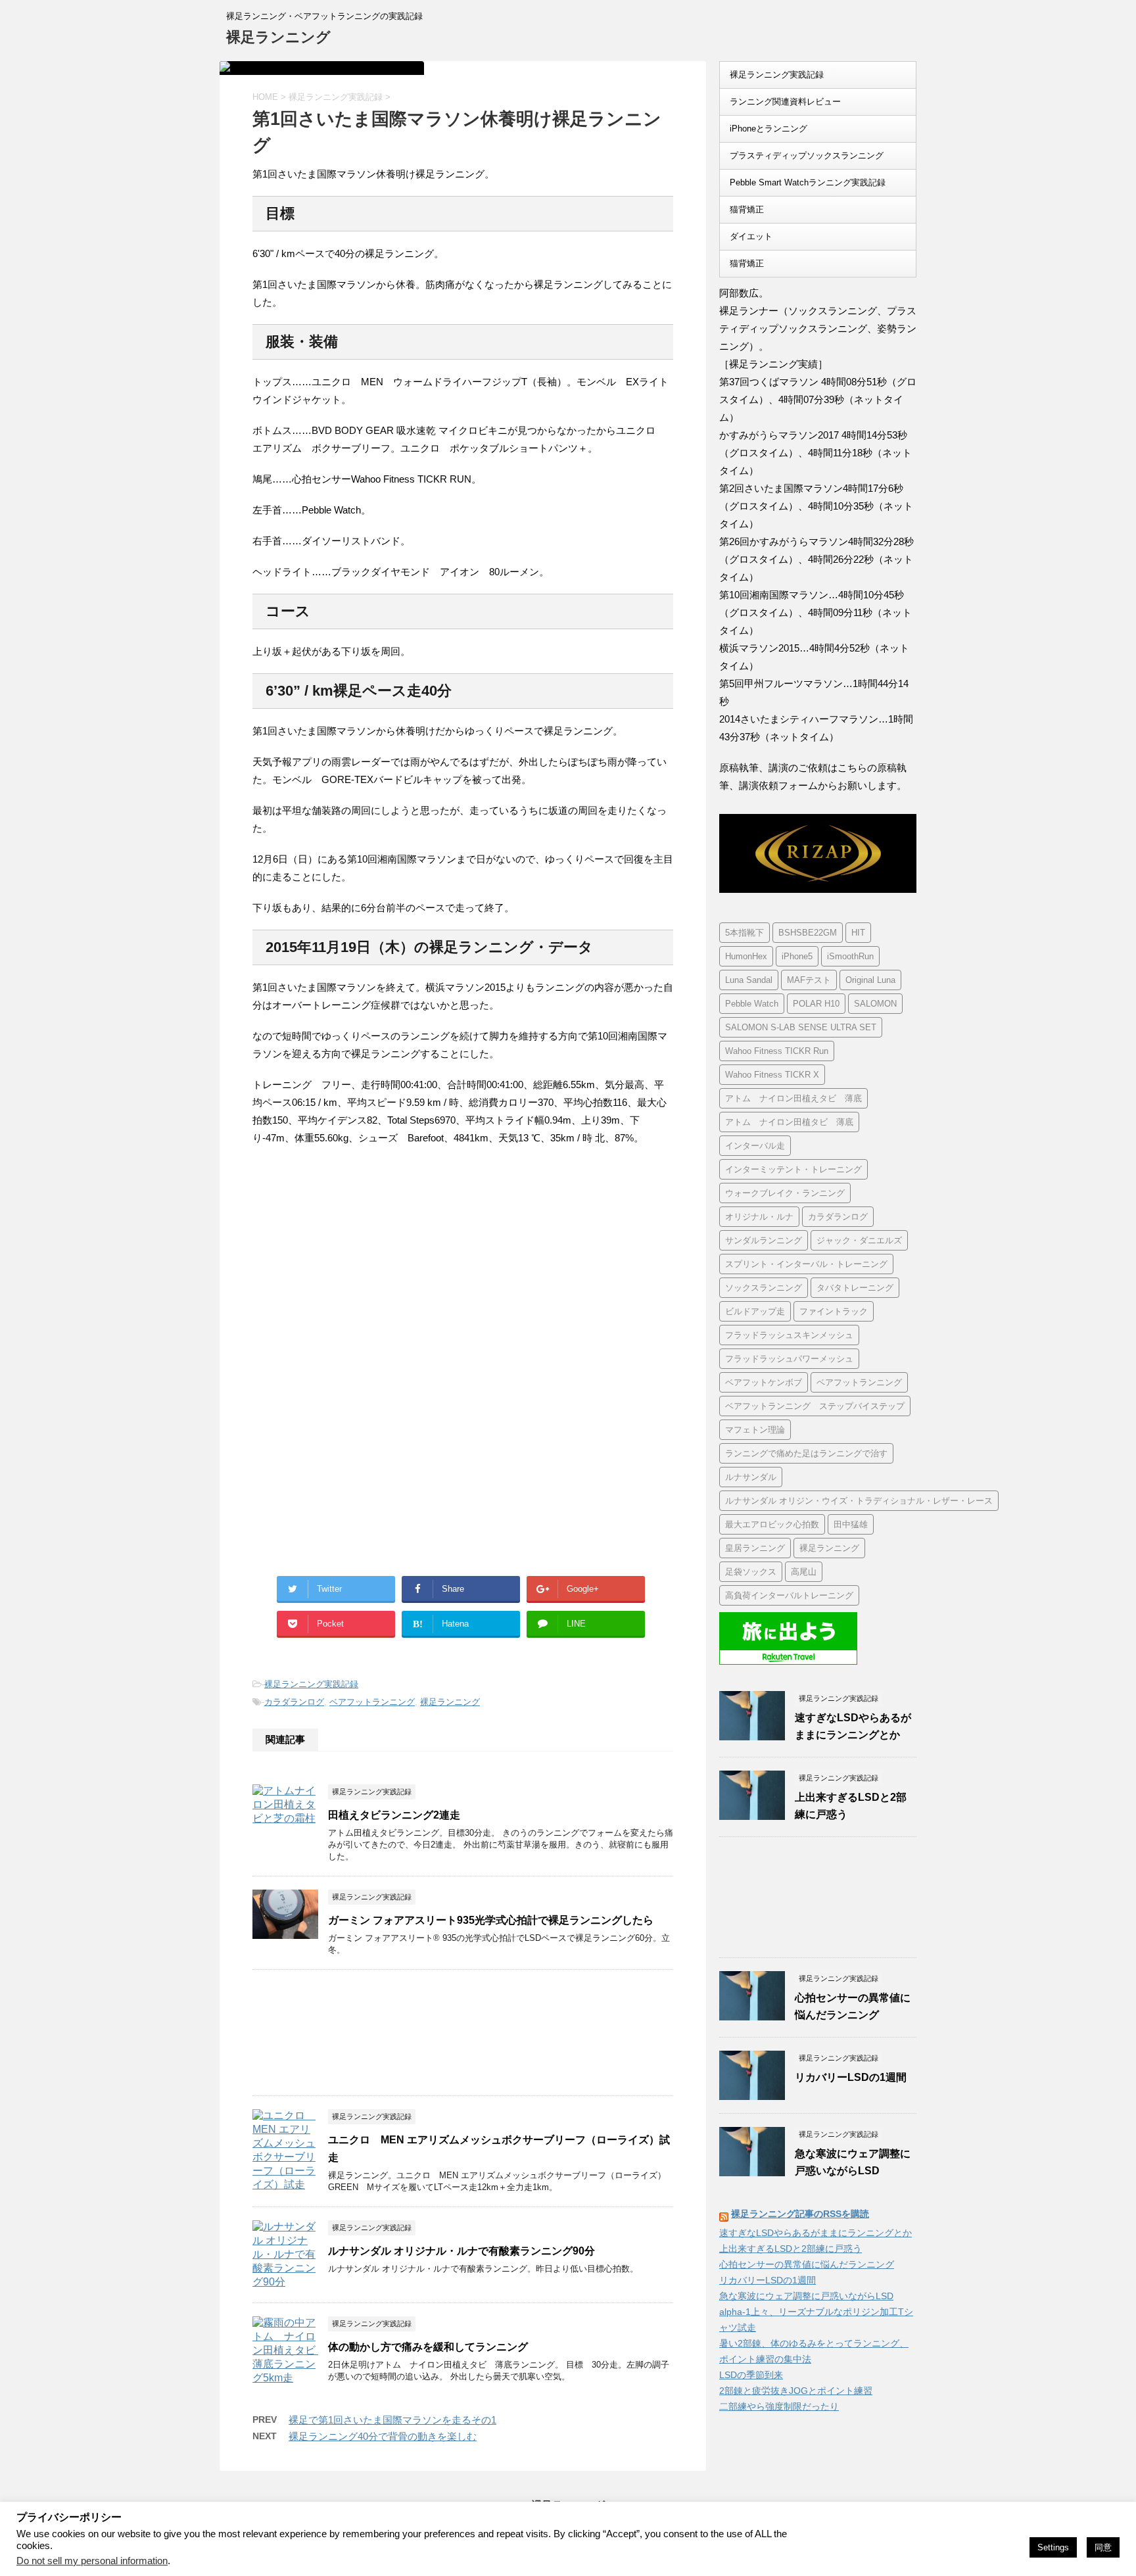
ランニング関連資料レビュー (785, 102)
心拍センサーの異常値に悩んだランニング (807, 2264)
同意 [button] (1103, 2547)
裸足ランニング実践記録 (311, 1684)
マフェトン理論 (755, 1430)
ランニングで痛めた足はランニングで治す (806, 1453)
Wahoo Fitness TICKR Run (777, 1051)
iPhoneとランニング (769, 129)
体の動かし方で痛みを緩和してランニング (428, 2347)
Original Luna (870, 980)
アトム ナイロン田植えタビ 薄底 (793, 1098)
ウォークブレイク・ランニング (785, 1193)
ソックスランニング (764, 1288)
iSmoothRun (850, 956)
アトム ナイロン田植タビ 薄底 (789, 1122)
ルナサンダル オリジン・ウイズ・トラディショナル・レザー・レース (859, 1501)
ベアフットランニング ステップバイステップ (815, 1406)
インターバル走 (755, 1146)
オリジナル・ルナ (759, 1217)
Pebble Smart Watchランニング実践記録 (808, 182)
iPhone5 (797, 956)
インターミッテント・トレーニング (793, 1169)
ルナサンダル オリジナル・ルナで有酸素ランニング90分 (461, 2251)
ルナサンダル (751, 1477)
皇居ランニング (755, 1548)
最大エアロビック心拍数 (772, 1524)
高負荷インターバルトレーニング (789, 1595)
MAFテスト (809, 980)
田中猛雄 (851, 1524)
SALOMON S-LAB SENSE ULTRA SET (801, 1027)
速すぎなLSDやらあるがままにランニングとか (816, 2233)
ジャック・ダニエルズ (859, 1240)
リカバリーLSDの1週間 (851, 2077)
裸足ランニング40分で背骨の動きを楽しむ (383, 2436)
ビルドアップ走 (755, 1311)
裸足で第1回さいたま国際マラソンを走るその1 (392, 2420)
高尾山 (804, 1572)
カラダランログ (294, 1702)
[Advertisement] (363, 1265)
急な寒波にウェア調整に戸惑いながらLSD (806, 2296)
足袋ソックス (751, 1572)
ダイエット (751, 236)
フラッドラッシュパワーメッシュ (789, 1359)
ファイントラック (834, 1311)
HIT (858, 933)
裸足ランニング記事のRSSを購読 (800, 2214)
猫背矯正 (747, 209)
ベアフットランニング (372, 1702)
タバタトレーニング (855, 1288)
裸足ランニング (278, 37)
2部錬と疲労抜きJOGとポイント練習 (796, 2391)
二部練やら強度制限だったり (779, 2406)
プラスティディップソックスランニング (807, 155)
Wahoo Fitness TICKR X (772, 1075)
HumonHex (746, 956)
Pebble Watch (752, 1004)
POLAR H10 (816, 1004)
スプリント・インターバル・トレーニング (806, 1264)
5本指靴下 (745, 933)
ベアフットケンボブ (764, 1382)
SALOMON (875, 1004)
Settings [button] (1053, 2547)
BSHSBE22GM (808, 933)
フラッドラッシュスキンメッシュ (789, 1335)
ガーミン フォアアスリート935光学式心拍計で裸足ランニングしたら (491, 1920)
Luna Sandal (749, 980)
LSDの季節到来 (751, 2375)
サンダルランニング (764, 1240)
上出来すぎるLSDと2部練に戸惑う (791, 2249)
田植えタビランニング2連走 (394, 1815)
